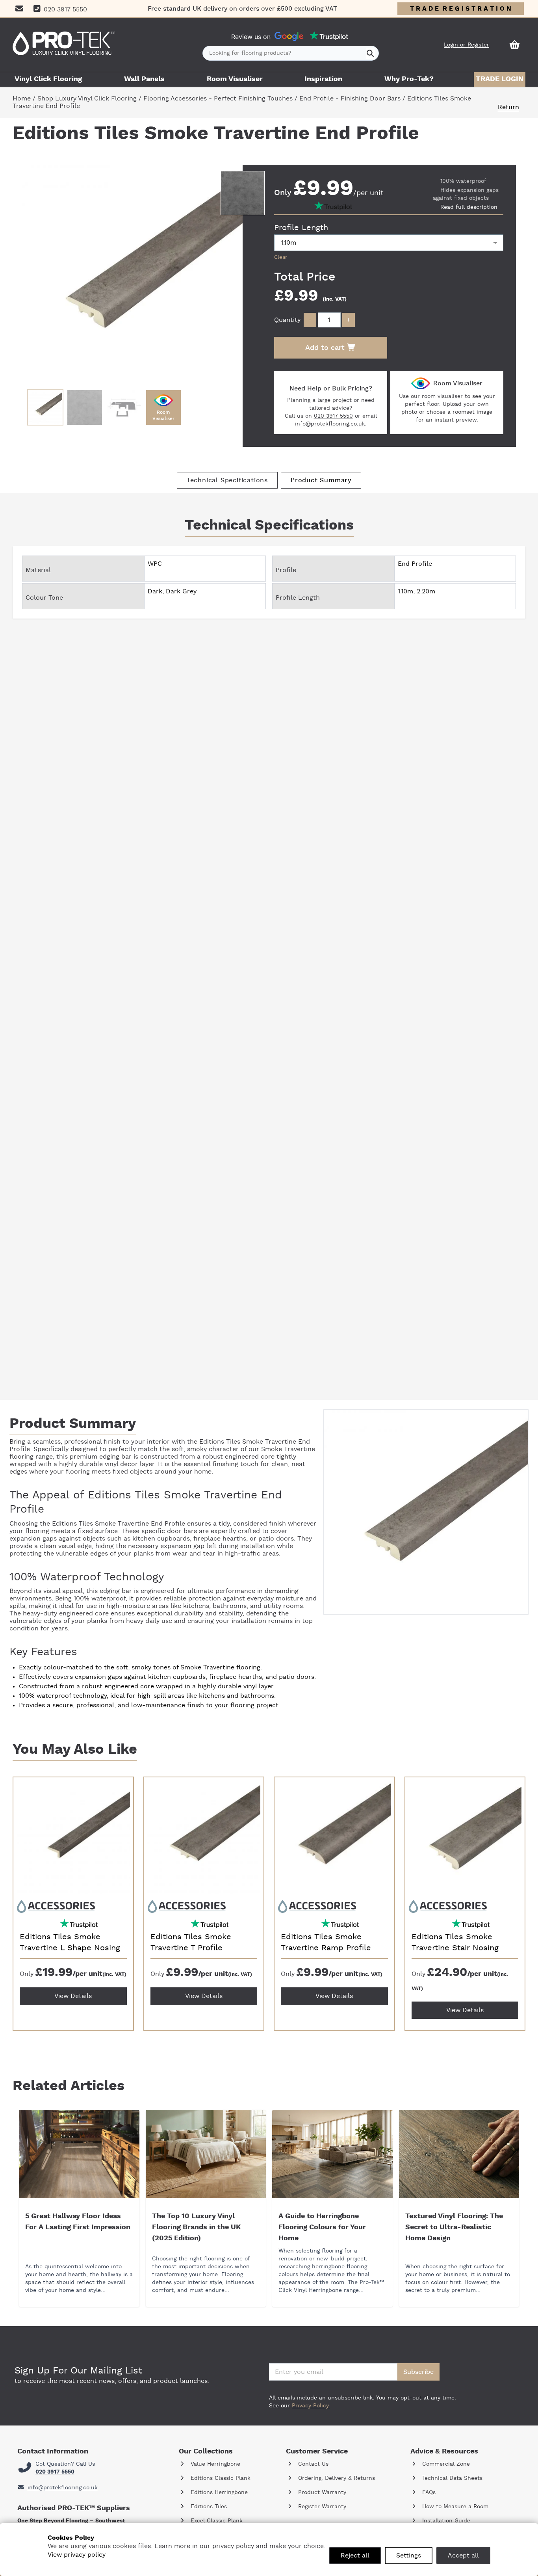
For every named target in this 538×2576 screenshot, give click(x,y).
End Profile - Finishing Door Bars (350, 99)
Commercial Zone (445, 2464)
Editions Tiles (208, 2507)
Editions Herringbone (218, 2492)
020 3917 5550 (333, 416)
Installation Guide (445, 2521)
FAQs (428, 2492)
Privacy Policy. (311, 2406)
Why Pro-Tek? (409, 79)
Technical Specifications (227, 480)
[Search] (370, 53)
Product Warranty (321, 2492)
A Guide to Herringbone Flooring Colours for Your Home (322, 2227)
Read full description (469, 207)
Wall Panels (144, 79)
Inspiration (323, 79)
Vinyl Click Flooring (48, 79)
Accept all (463, 2556)
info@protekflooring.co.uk (330, 424)
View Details (73, 1996)
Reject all (355, 2556)
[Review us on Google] (289, 37)
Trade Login (500, 79)
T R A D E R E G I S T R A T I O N (461, 9)
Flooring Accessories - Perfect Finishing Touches (218, 99)
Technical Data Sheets (451, 2478)
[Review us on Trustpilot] (329, 36)
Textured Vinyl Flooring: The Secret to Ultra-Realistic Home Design (454, 2227)
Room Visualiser (235, 79)
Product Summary (321, 480)
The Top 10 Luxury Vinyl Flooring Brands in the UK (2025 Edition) (196, 2227)
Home (22, 99)
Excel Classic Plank (216, 2521)
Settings (409, 2556)
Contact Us (312, 2464)
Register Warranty (321, 2507)
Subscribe (418, 2372)
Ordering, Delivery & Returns (336, 2478)
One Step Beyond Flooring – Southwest (71, 2521)
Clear (281, 257)
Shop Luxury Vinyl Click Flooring (87, 99)
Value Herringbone (214, 2464)
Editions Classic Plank (220, 2478)
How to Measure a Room (454, 2507)
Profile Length (301, 228)
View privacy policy (77, 2555)
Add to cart (326, 348)
